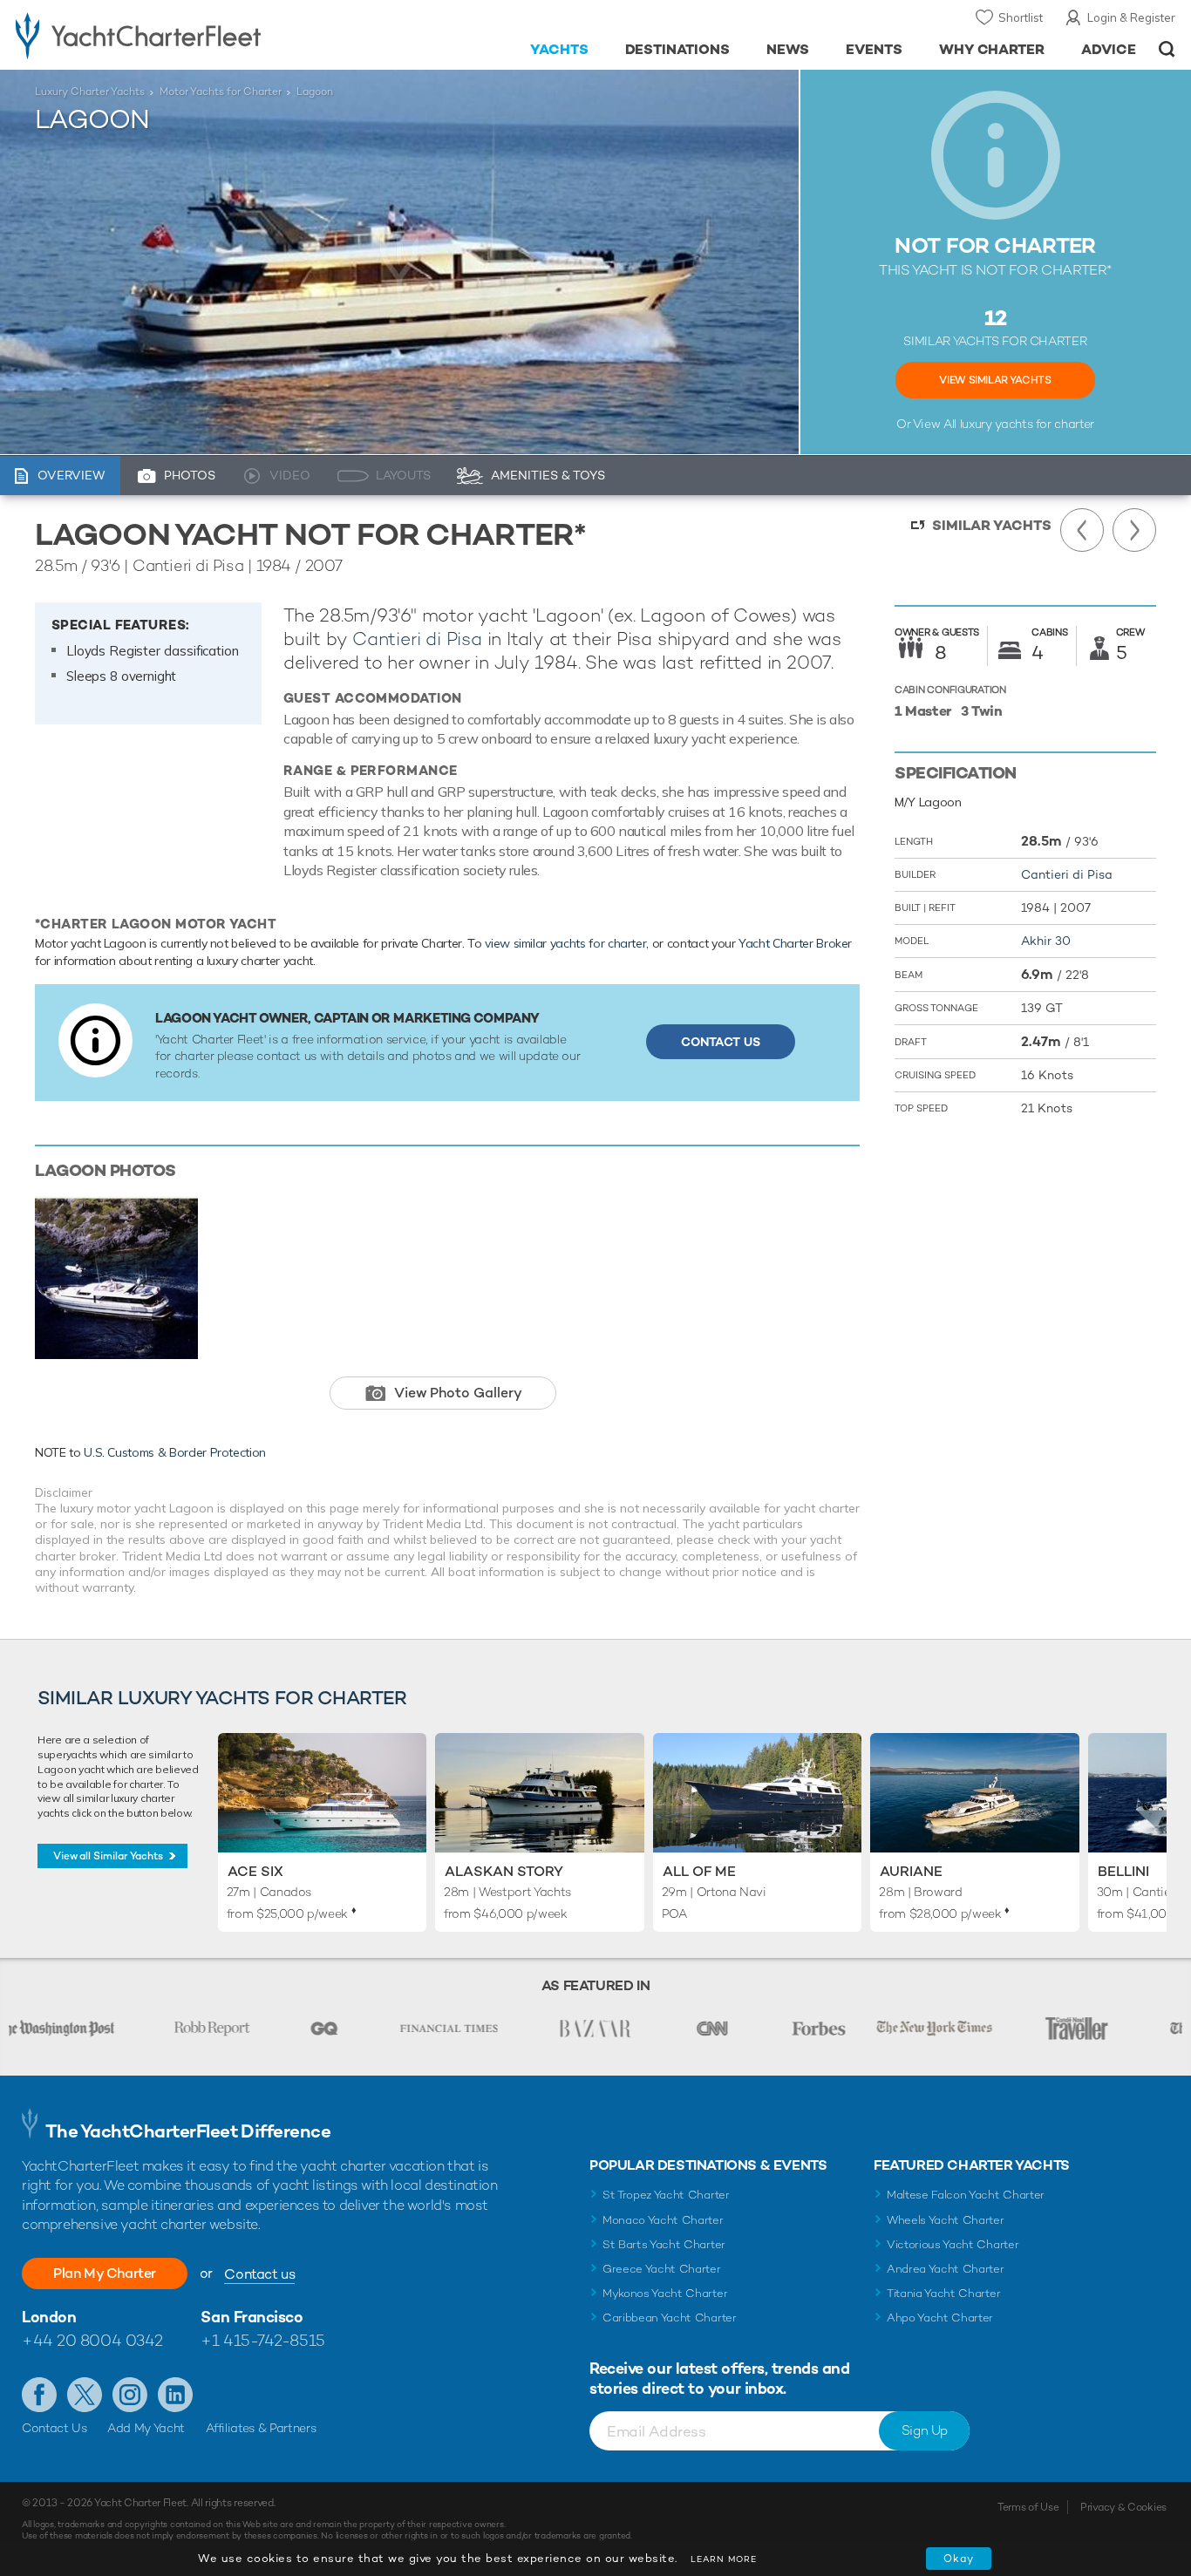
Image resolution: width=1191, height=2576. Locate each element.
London (49, 2317)
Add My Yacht (146, 2428)
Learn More (724, 2559)
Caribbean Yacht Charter (670, 2318)
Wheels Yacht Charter (946, 2220)
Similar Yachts (992, 525)
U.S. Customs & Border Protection (175, 1452)
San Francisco (252, 2317)
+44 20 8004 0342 (92, 2340)
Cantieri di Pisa (417, 639)
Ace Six (255, 1871)
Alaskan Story (504, 1871)
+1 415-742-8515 (262, 2340)
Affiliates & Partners (261, 2428)
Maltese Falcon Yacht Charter (966, 2195)
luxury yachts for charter (1027, 424)
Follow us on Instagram (130, 2395)
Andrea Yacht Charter (946, 2269)
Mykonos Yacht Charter (665, 2293)
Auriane (911, 1871)
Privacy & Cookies (1123, 2507)
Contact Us (721, 1042)
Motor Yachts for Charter (221, 92)
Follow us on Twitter (85, 2395)
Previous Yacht (1082, 530)
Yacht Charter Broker (795, 943)
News (788, 49)
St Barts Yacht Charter (664, 2244)
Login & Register (1131, 17)
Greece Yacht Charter (662, 2269)
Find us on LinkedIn (175, 2395)
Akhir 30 (1046, 941)
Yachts (559, 49)
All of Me (699, 1871)
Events (874, 49)
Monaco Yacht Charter (663, 2220)
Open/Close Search (1167, 49)
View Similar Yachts (995, 380)
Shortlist (1021, 17)
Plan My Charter (105, 2273)
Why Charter (992, 49)
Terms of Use (1028, 2507)
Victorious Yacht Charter (953, 2244)
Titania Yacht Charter (943, 2293)
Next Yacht (1134, 530)
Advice (1109, 49)
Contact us (259, 2274)
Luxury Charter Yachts (90, 92)
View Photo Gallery (458, 1393)
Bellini (1123, 1871)
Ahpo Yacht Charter (940, 2318)
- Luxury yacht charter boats (184, 35)
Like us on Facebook (39, 2395)
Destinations (678, 49)
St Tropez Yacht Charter (666, 2195)
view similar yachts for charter (565, 943)
